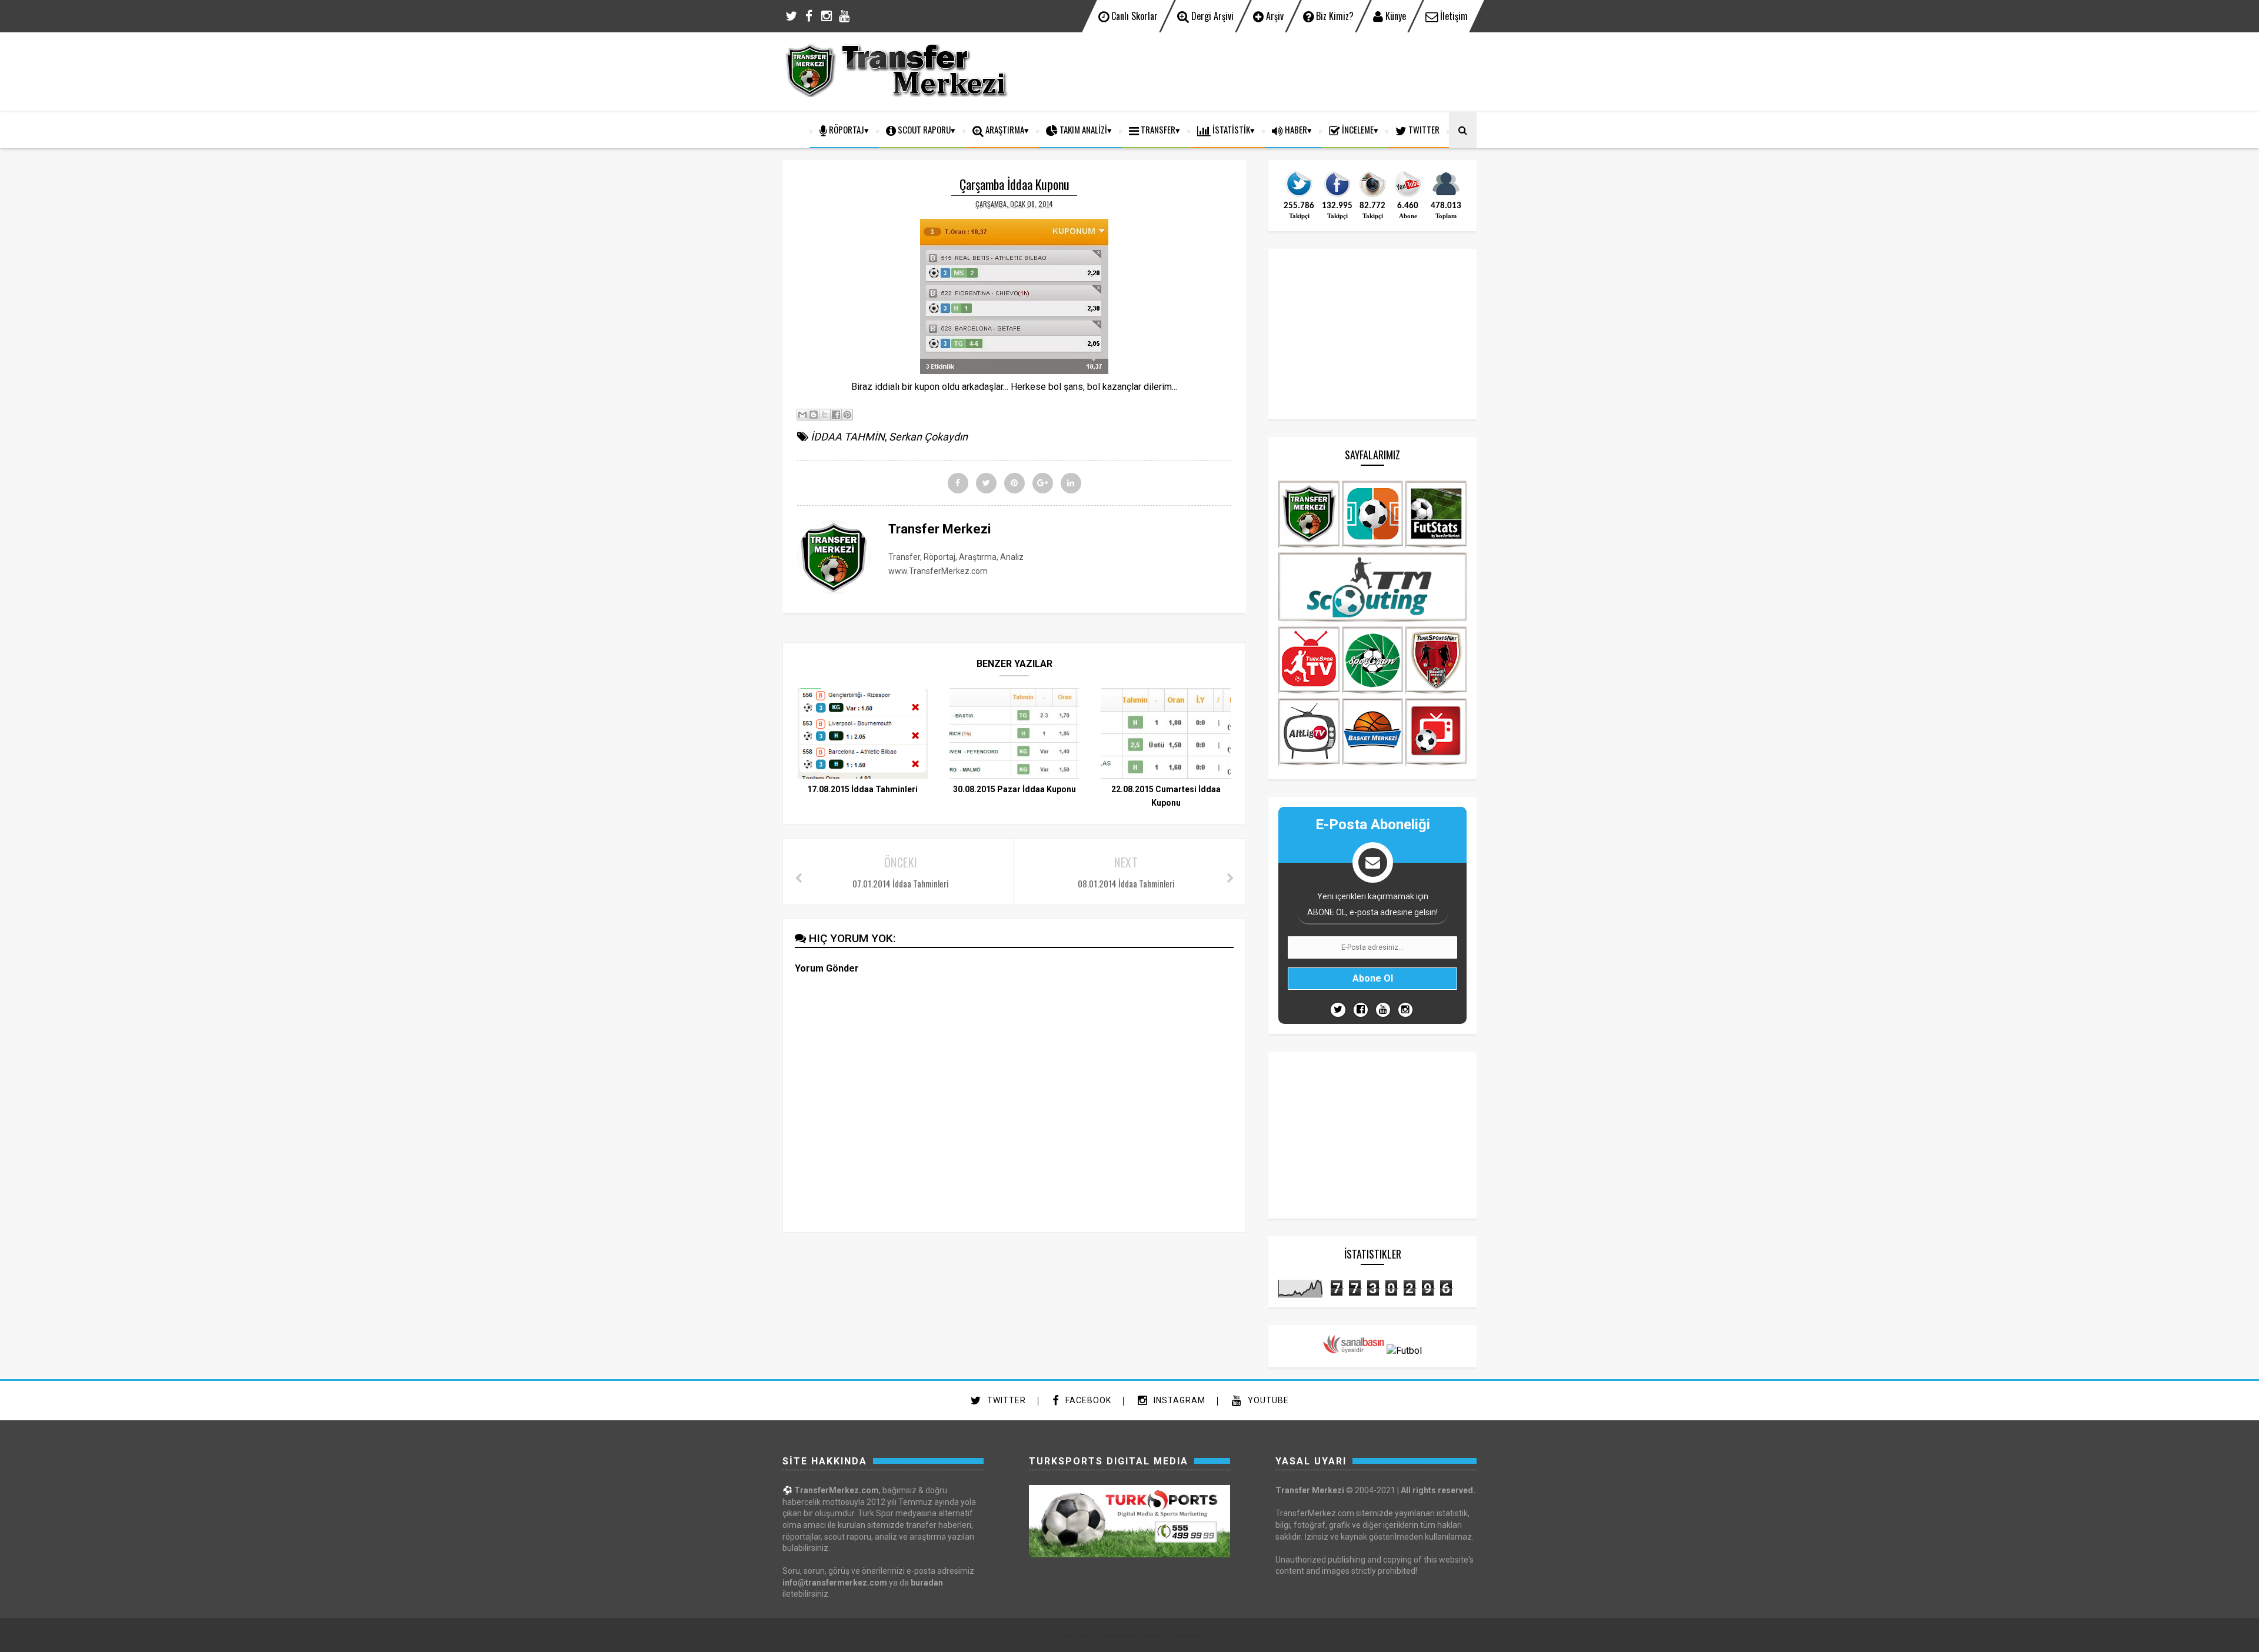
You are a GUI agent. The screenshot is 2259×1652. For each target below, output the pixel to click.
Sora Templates (1109, 1636)
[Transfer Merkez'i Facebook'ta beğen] (1337, 196)
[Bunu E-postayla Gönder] (802, 415)
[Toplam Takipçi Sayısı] (1446, 196)
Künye (1395, 16)
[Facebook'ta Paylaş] (836, 415)
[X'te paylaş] (825, 415)
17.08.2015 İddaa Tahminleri (862, 789)
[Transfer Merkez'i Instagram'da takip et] (1372, 196)
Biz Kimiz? (1334, 16)
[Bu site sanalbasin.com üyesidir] (1354, 1351)
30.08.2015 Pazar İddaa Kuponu (1014, 789)
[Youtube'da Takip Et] (1383, 1010)
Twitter (1005, 1400)
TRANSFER (1157, 129)
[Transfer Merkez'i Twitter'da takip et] (1299, 196)
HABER (1295, 129)
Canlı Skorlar (1133, 16)
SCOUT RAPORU (923, 129)
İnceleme (1357, 129)
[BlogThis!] (814, 415)
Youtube (1267, 1400)
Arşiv (1274, 16)
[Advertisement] (1262, 71)
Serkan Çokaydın (928, 437)
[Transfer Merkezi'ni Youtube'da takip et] (1408, 196)
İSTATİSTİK (1230, 129)
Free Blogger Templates (1171, 1636)
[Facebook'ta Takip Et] (1361, 1010)
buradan (927, 1583)
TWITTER (1423, 129)
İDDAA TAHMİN (848, 437)
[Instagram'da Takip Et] (1405, 1010)
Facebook (1087, 1400)
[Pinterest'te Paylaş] (847, 415)
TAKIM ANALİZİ (1082, 129)
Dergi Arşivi (1211, 16)
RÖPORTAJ (846, 129)
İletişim (1453, 16)
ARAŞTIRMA (1004, 129)
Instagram (1178, 1400)
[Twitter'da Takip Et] (1338, 1010)
